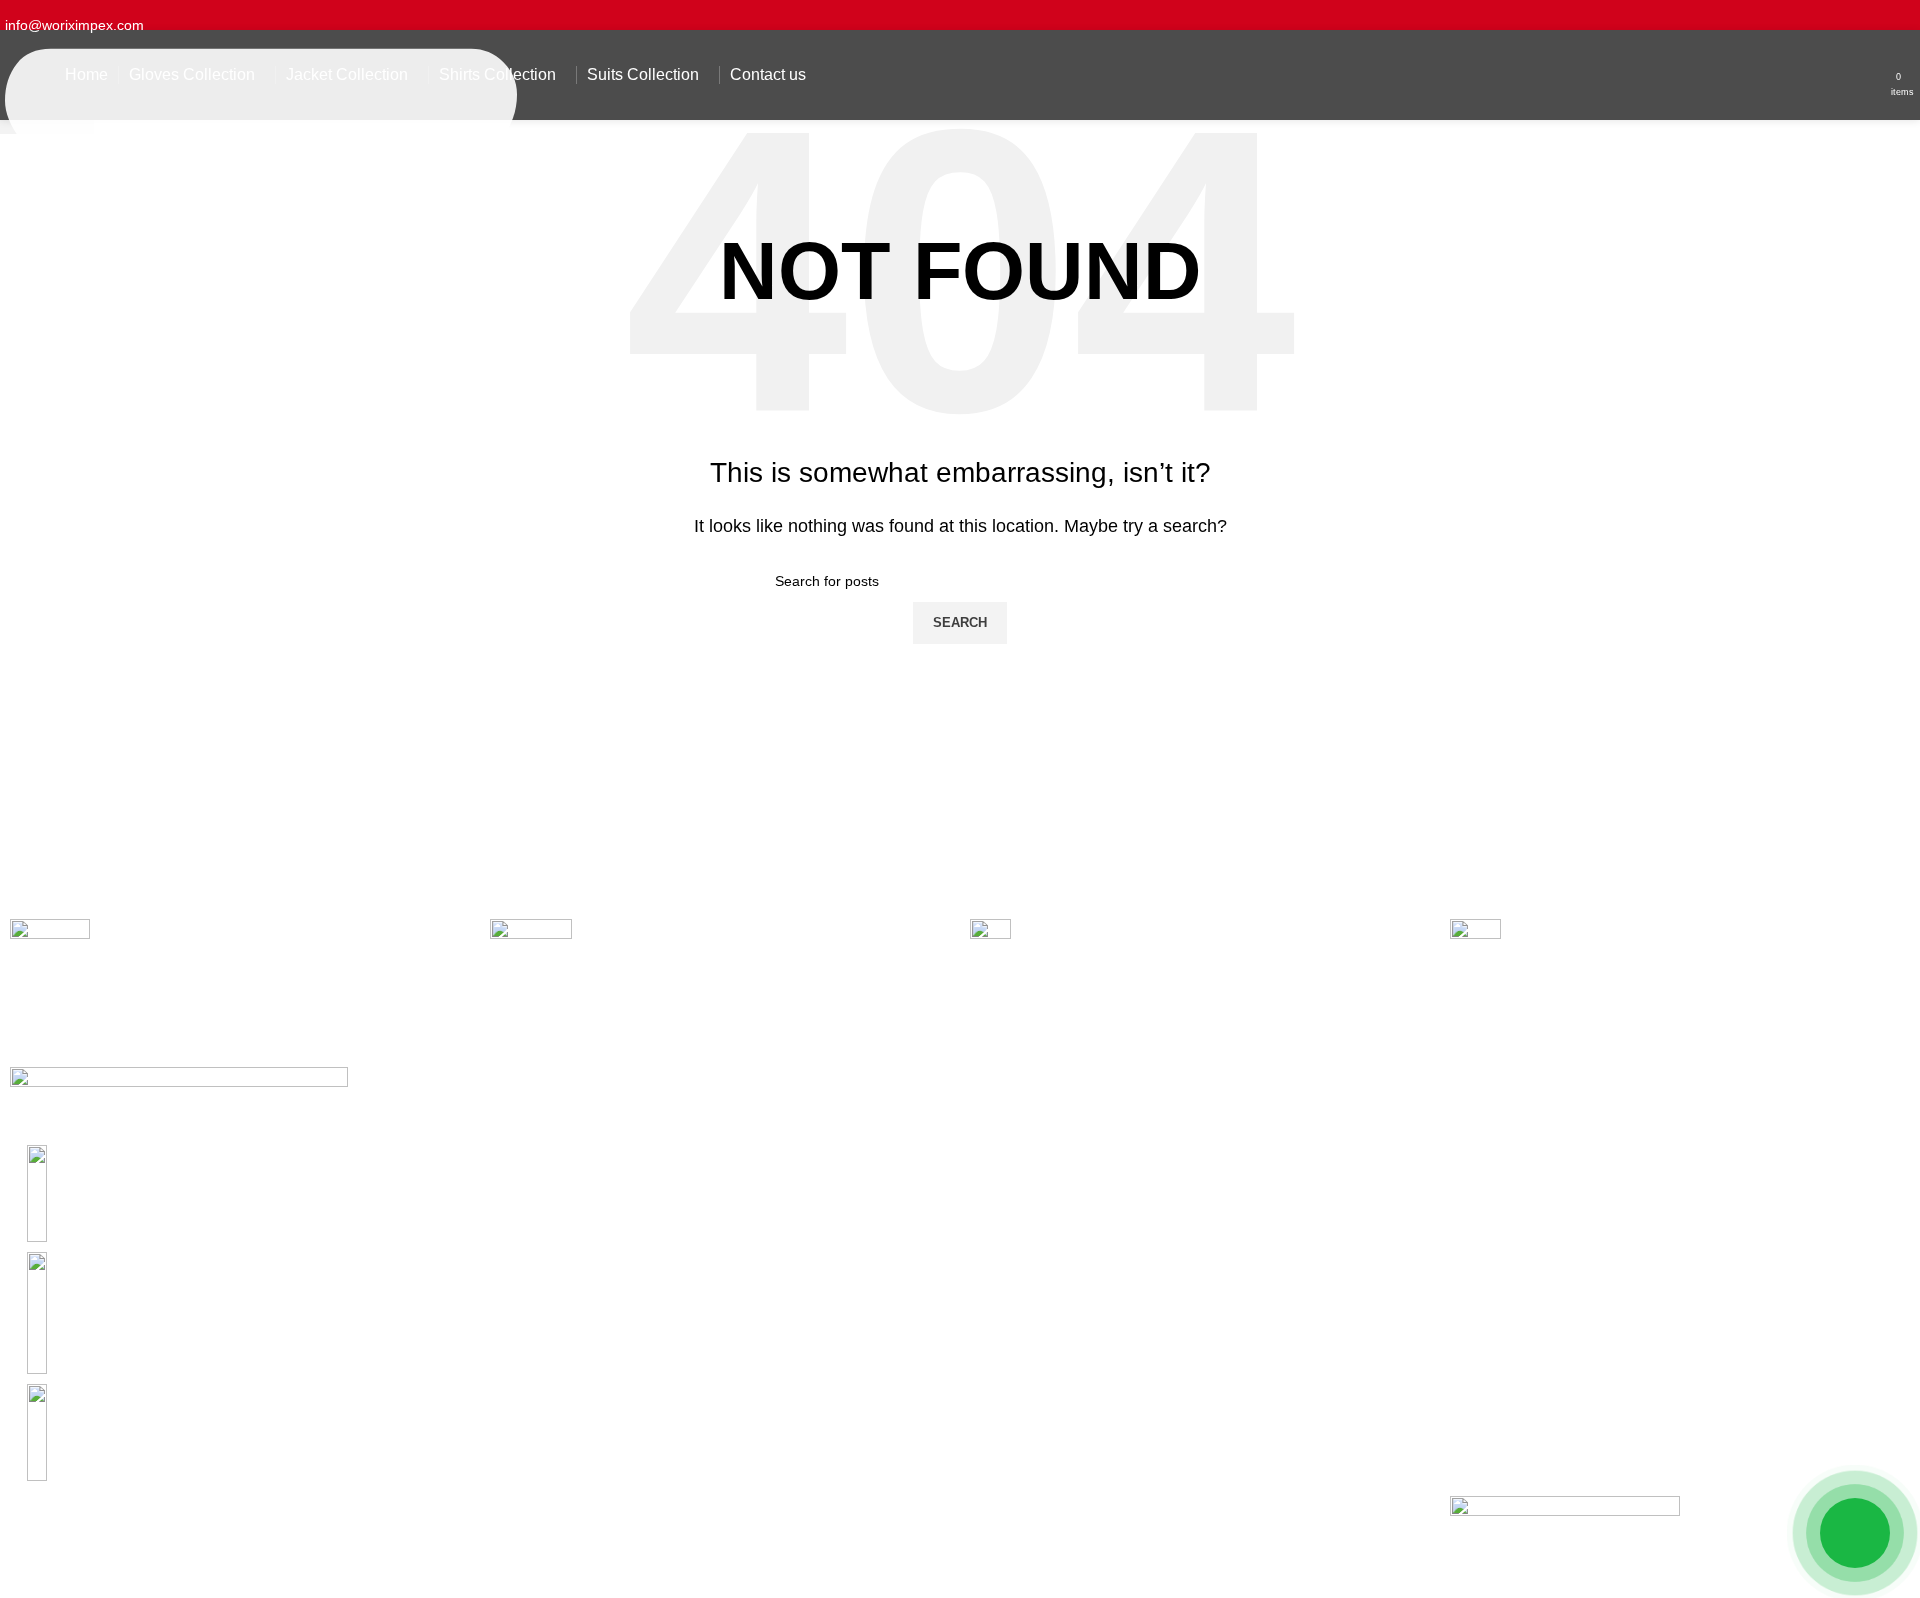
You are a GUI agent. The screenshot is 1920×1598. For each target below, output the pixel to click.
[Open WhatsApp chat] (1855, 1533)
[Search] (1877, 75)
